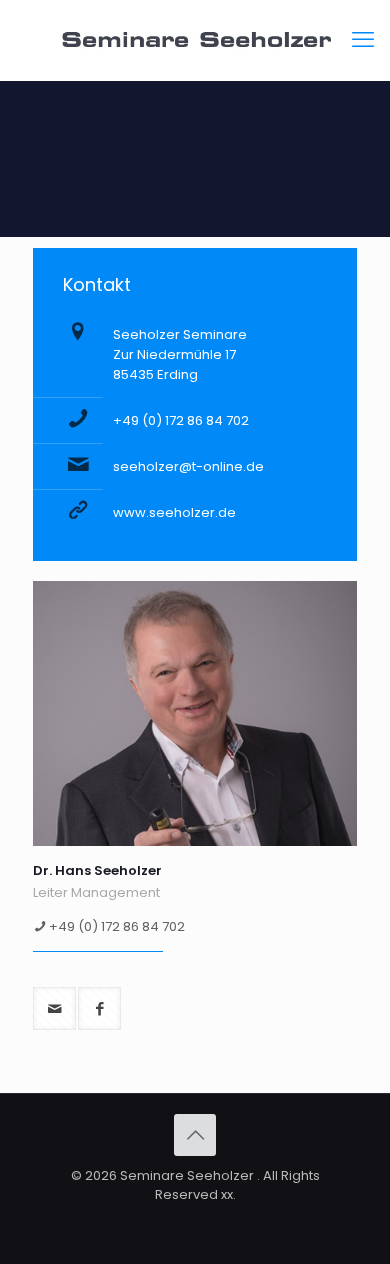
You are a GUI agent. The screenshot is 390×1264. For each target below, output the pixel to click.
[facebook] (99, 1008)
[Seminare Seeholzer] (195, 40)
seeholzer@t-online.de (188, 466)
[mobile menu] (363, 40)
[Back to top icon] (195, 1135)
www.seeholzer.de (174, 512)
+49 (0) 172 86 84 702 (181, 420)
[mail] (54, 1008)
